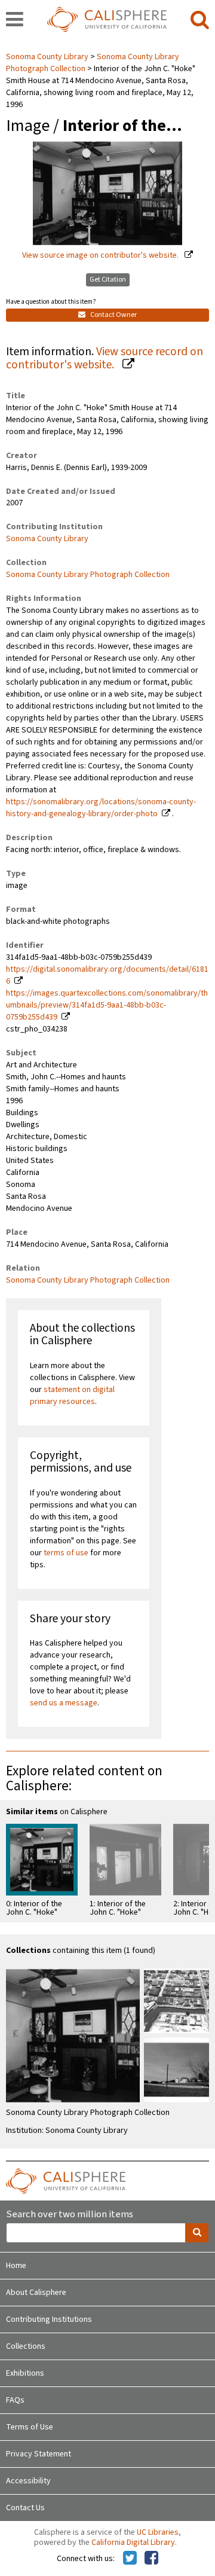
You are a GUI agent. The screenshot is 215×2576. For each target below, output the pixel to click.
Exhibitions (25, 2373)
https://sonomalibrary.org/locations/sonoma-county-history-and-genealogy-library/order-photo (101, 808)
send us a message (64, 1703)
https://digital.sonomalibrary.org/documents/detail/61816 (107, 975)
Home (16, 2266)
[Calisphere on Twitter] (130, 2559)
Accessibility (28, 2481)
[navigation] (15, 20)
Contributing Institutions (49, 2319)
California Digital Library (133, 2543)
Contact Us (25, 2508)
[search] (200, 20)
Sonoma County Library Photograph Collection (88, 575)
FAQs (15, 2400)
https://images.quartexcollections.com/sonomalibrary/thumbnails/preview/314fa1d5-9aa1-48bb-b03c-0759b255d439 (107, 1005)
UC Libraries (158, 2532)
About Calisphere (36, 2293)
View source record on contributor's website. (105, 358)
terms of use (66, 1553)
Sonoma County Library (48, 57)
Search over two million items (70, 2215)
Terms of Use (30, 2427)
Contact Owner (113, 315)
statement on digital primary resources (72, 1396)
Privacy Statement (39, 2454)
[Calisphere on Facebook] (151, 2559)
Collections (26, 2346)
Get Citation (108, 280)
